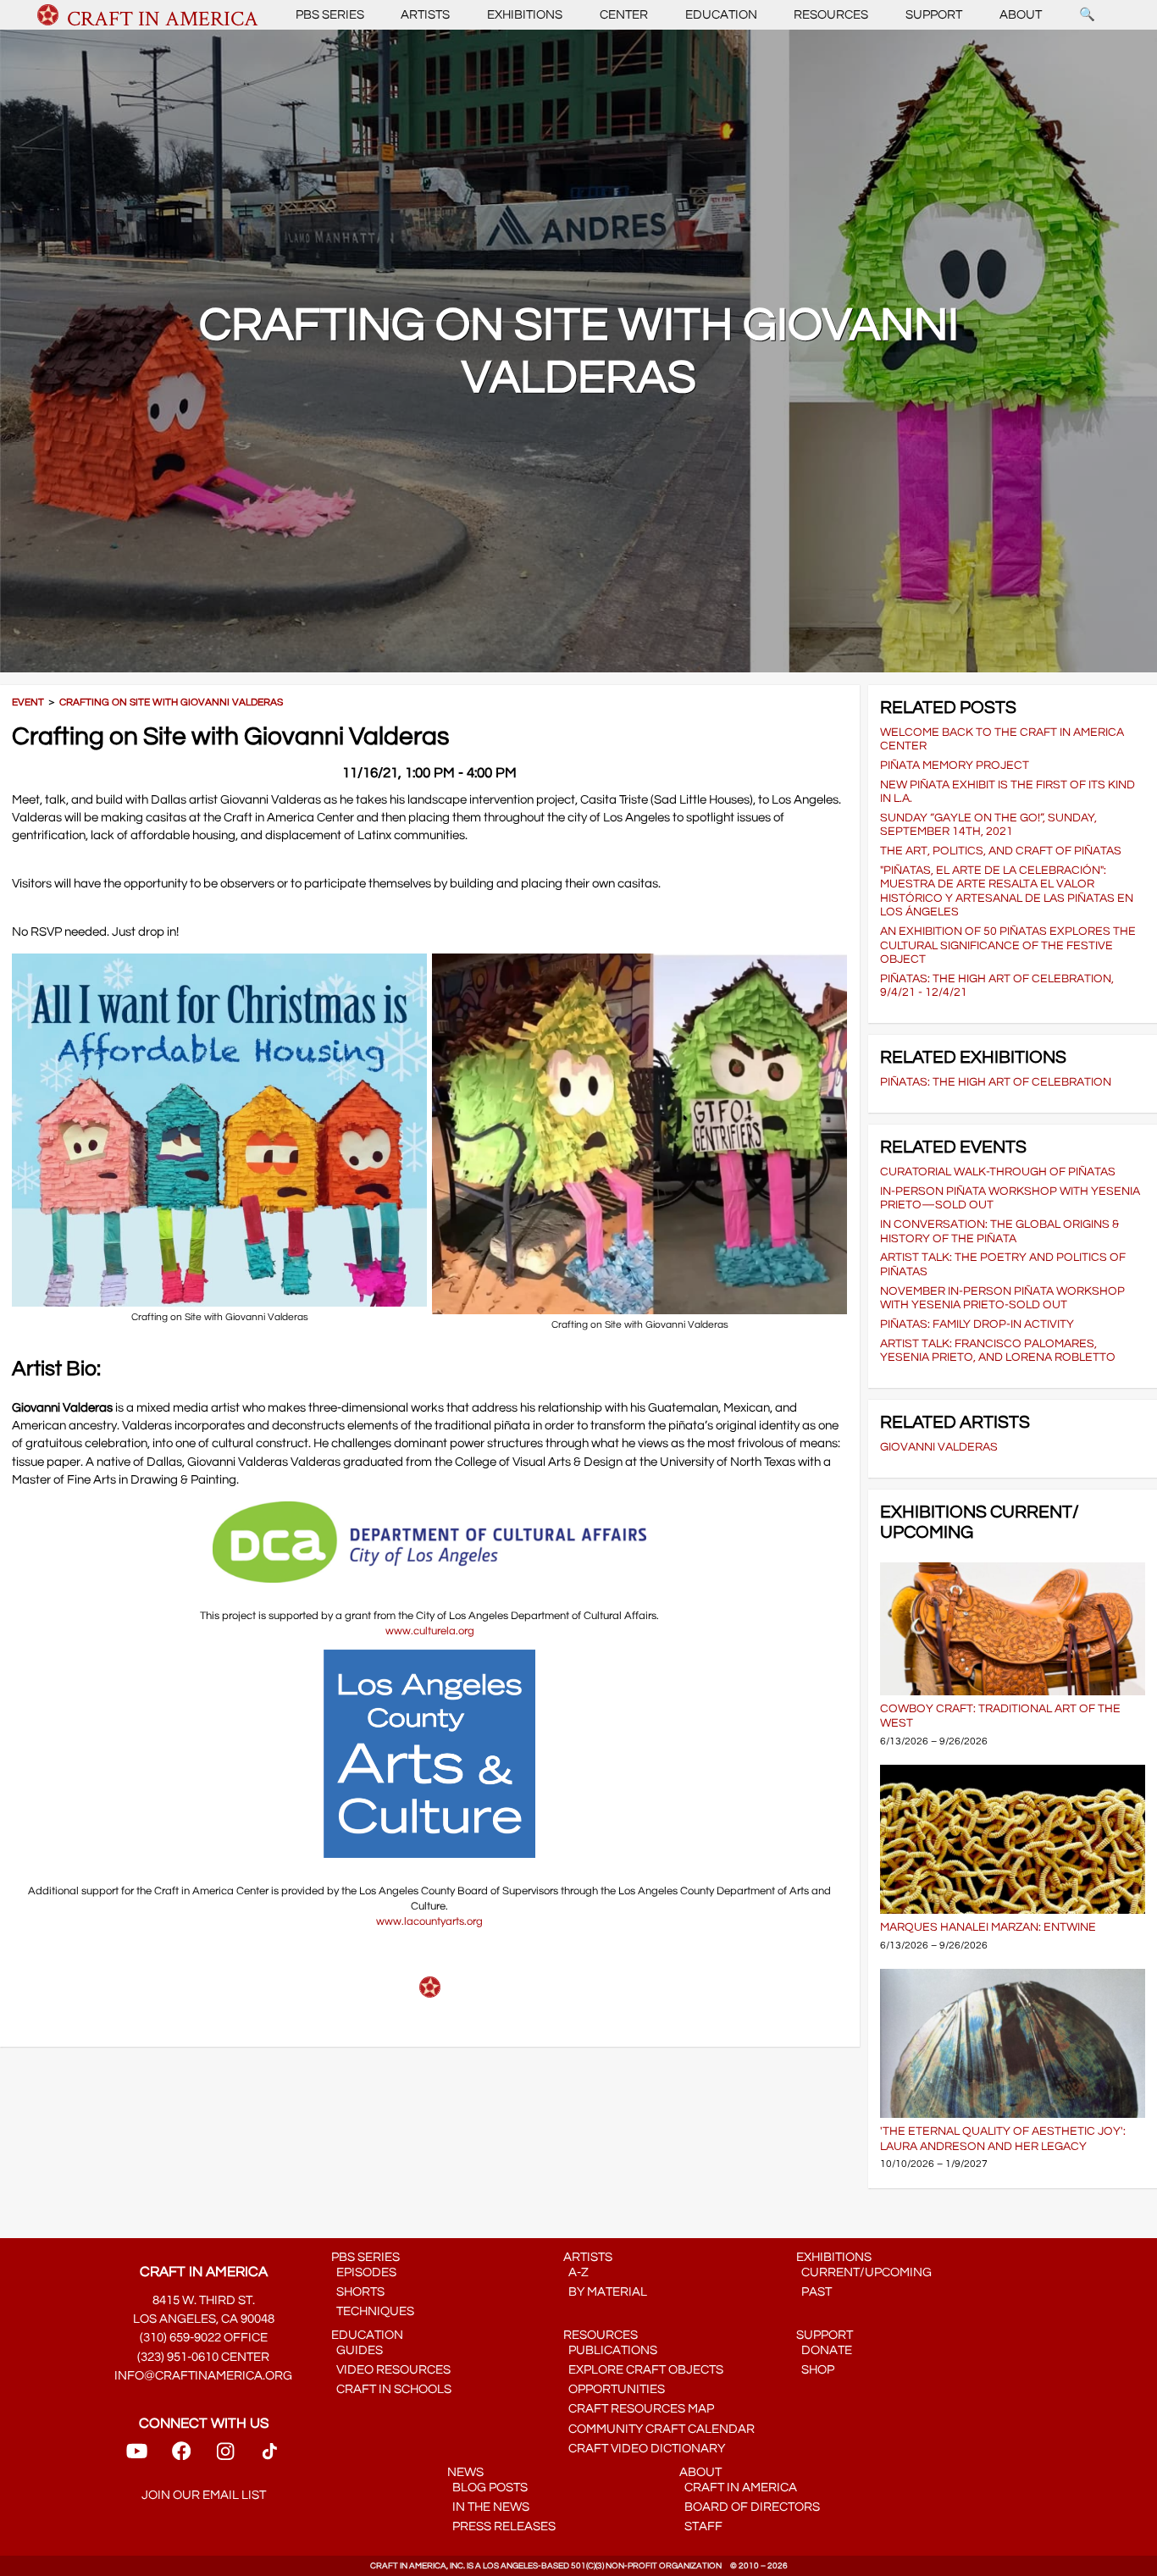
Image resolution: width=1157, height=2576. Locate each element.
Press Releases (501, 2526)
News (465, 2472)
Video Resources (391, 2370)
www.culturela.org (430, 1631)
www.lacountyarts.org (429, 1921)
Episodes (364, 2272)
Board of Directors (750, 2507)
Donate (824, 2350)
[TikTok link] (270, 2456)
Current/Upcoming (864, 2272)
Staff (701, 2526)
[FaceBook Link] (181, 2456)
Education (721, 15)
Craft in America (738, 2488)
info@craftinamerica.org (203, 2376)
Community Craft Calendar (659, 2429)
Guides (357, 2350)
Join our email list (204, 2495)
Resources (831, 15)
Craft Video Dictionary (644, 2449)
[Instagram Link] (225, 2456)
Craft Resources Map (639, 2409)
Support (934, 15)
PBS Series (330, 15)
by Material (605, 2292)
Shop (815, 2370)
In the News (488, 2507)
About (1021, 15)
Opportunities (614, 2389)
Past (814, 2292)
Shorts (358, 2292)
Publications (610, 2350)
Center (624, 15)
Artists (425, 15)
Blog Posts (487, 2488)
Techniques (373, 2311)
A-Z (576, 2272)
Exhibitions (525, 15)
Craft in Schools (391, 2389)
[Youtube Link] (137, 2456)
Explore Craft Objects (643, 2370)
